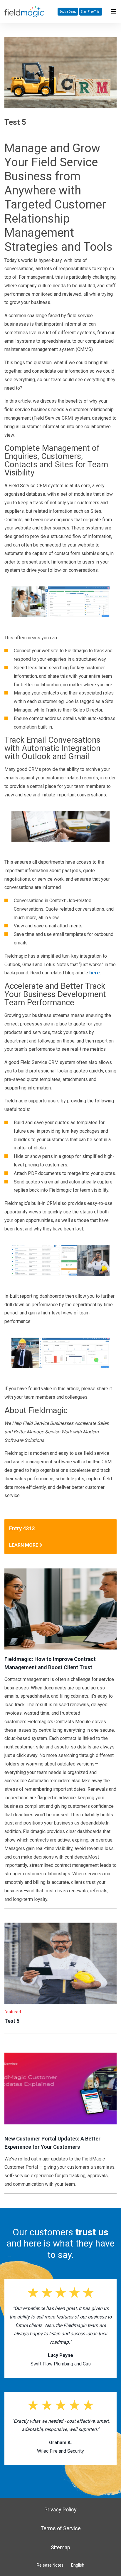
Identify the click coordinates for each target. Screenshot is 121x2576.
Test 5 (12, 2021)
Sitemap (60, 2547)
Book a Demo (68, 12)
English (78, 2565)
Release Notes (50, 2565)
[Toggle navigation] (114, 11)
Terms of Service (61, 2528)
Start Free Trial (91, 12)
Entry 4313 (22, 1528)
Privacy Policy (60, 2509)
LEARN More (24, 1545)
